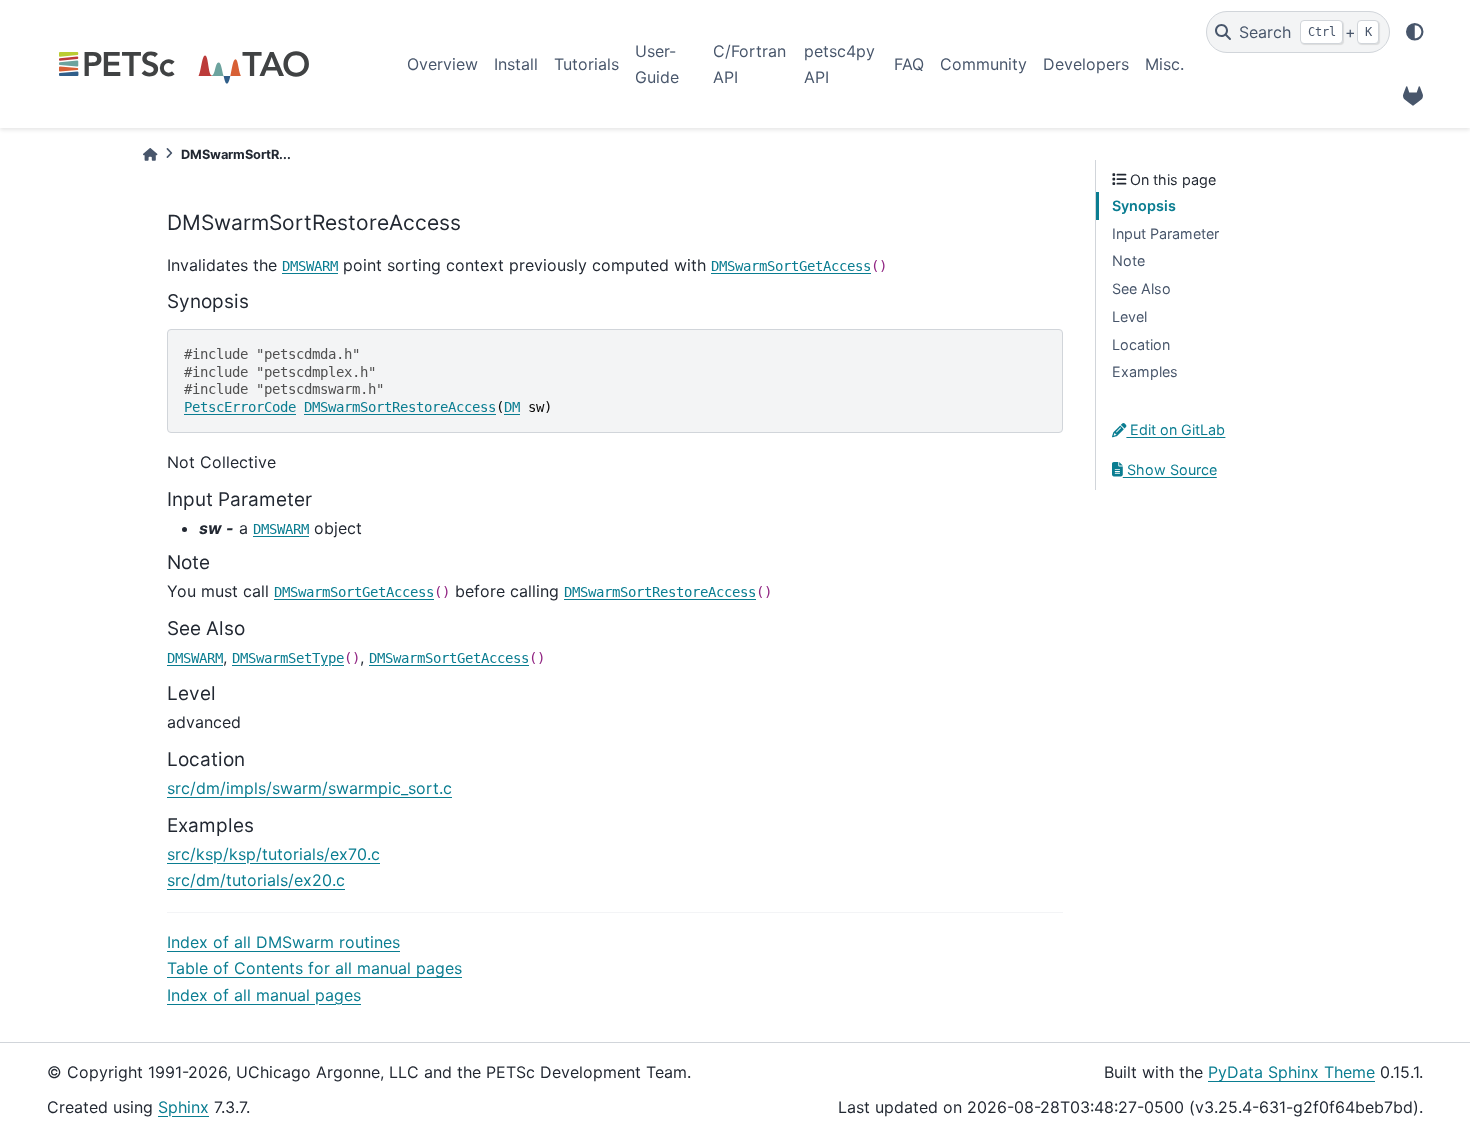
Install (516, 64)
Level (1129, 316)
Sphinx (183, 1107)
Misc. (1164, 64)
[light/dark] (1415, 32)
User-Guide (657, 64)
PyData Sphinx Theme (1291, 1072)
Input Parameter (1165, 233)
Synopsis (1144, 205)
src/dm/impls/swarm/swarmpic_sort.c (309, 788)
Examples (1145, 371)
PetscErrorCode (240, 407)
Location (1141, 344)
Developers (1086, 64)
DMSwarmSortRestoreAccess (400, 407)
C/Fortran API (749, 64)
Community (983, 64)
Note (1128, 260)
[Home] (150, 154)
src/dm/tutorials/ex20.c (256, 880)
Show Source (1170, 469)
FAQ (909, 64)
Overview (442, 64)
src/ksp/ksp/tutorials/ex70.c (273, 854)
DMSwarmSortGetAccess (791, 266)
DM (512, 407)
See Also (1141, 288)
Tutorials (586, 64)
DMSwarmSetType (288, 658)
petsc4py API (839, 64)
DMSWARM (310, 266)
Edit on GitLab (1175, 429)
